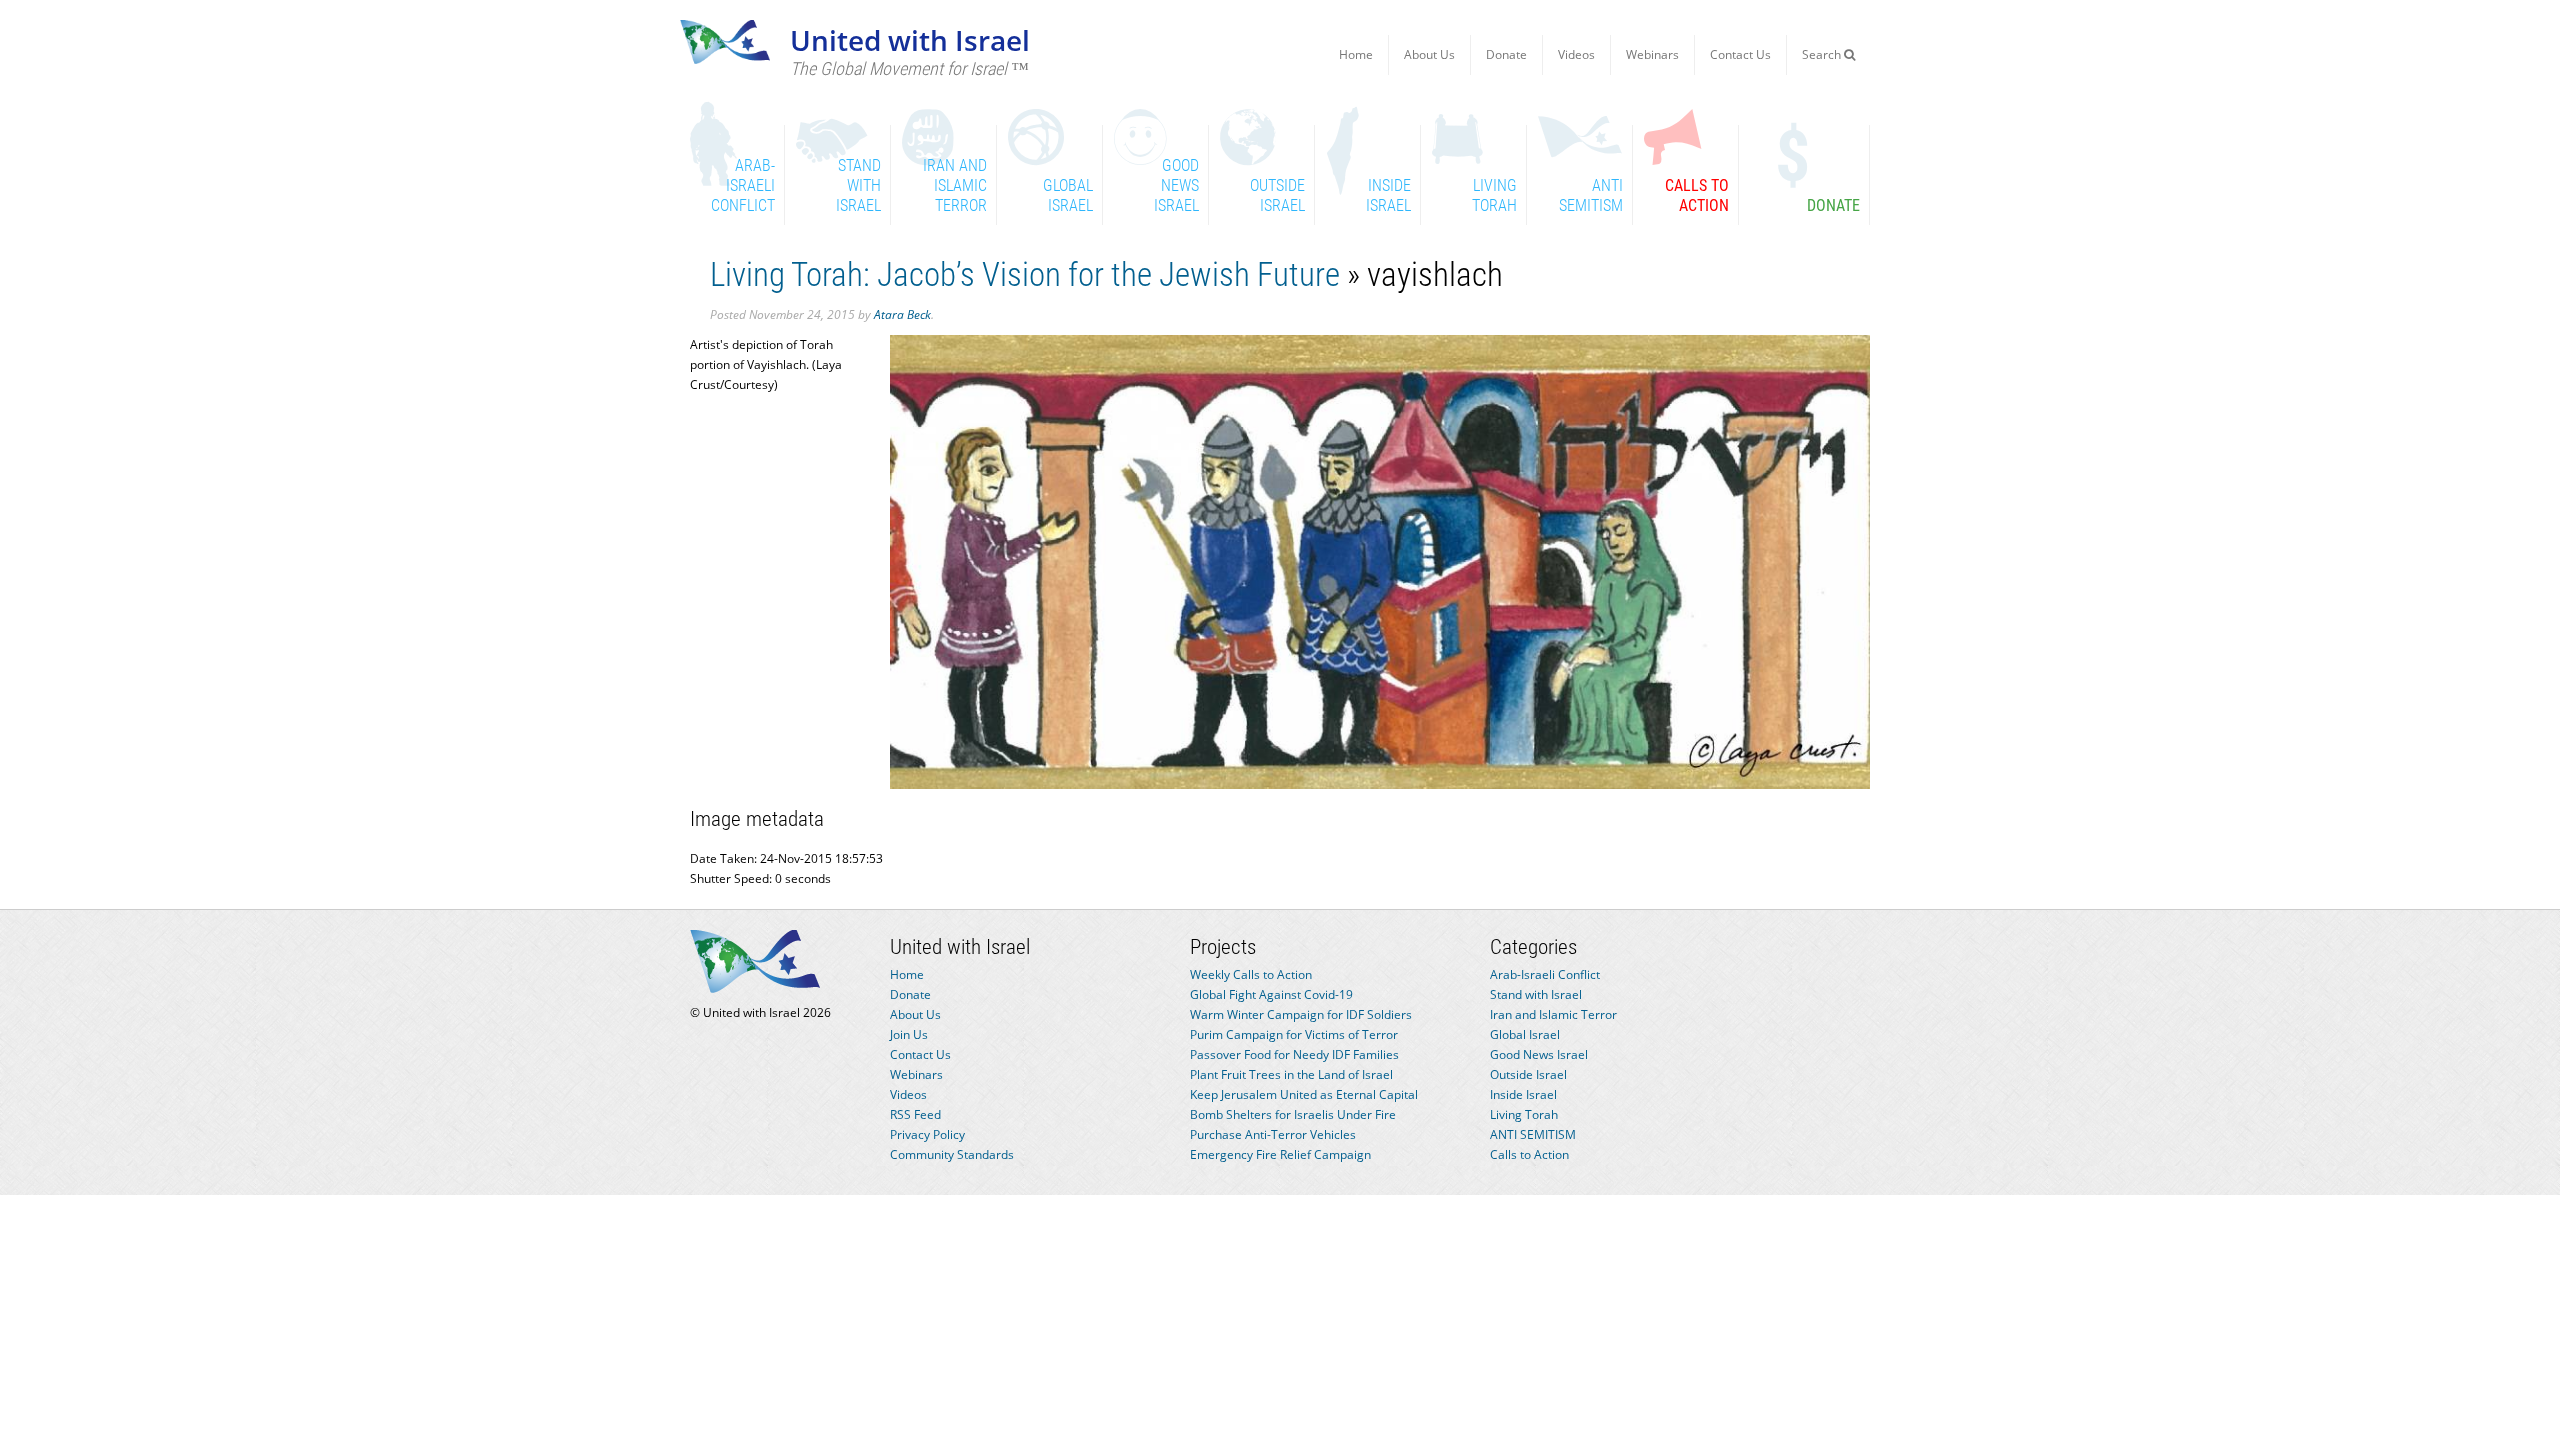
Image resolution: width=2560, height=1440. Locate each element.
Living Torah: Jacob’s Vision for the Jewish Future (1025, 274)
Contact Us (1740, 54)
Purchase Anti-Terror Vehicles (1273, 1134)
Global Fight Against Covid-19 (1271, 994)
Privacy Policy (927, 1134)
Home (1356, 54)
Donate (1506, 54)
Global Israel (1525, 1034)
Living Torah (1524, 1114)
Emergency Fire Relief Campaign (1280, 1154)
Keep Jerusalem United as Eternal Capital (1304, 1094)
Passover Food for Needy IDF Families (1294, 1054)
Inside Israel (1523, 1094)
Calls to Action (1529, 1154)
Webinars (1652, 54)
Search (1823, 54)
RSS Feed (915, 1114)
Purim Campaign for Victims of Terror (1294, 1034)
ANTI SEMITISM (1533, 1134)
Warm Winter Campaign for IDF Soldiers (1301, 1014)
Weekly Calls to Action (1251, 974)
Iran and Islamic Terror (1553, 1014)
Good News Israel (1539, 1054)
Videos (1576, 54)
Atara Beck (902, 314)
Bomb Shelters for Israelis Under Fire (1293, 1114)
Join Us (909, 1034)
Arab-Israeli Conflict (1545, 974)
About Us (1429, 54)
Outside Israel (1528, 1074)
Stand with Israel (1536, 994)
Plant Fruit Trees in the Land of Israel (1291, 1074)
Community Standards (952, 1154)
